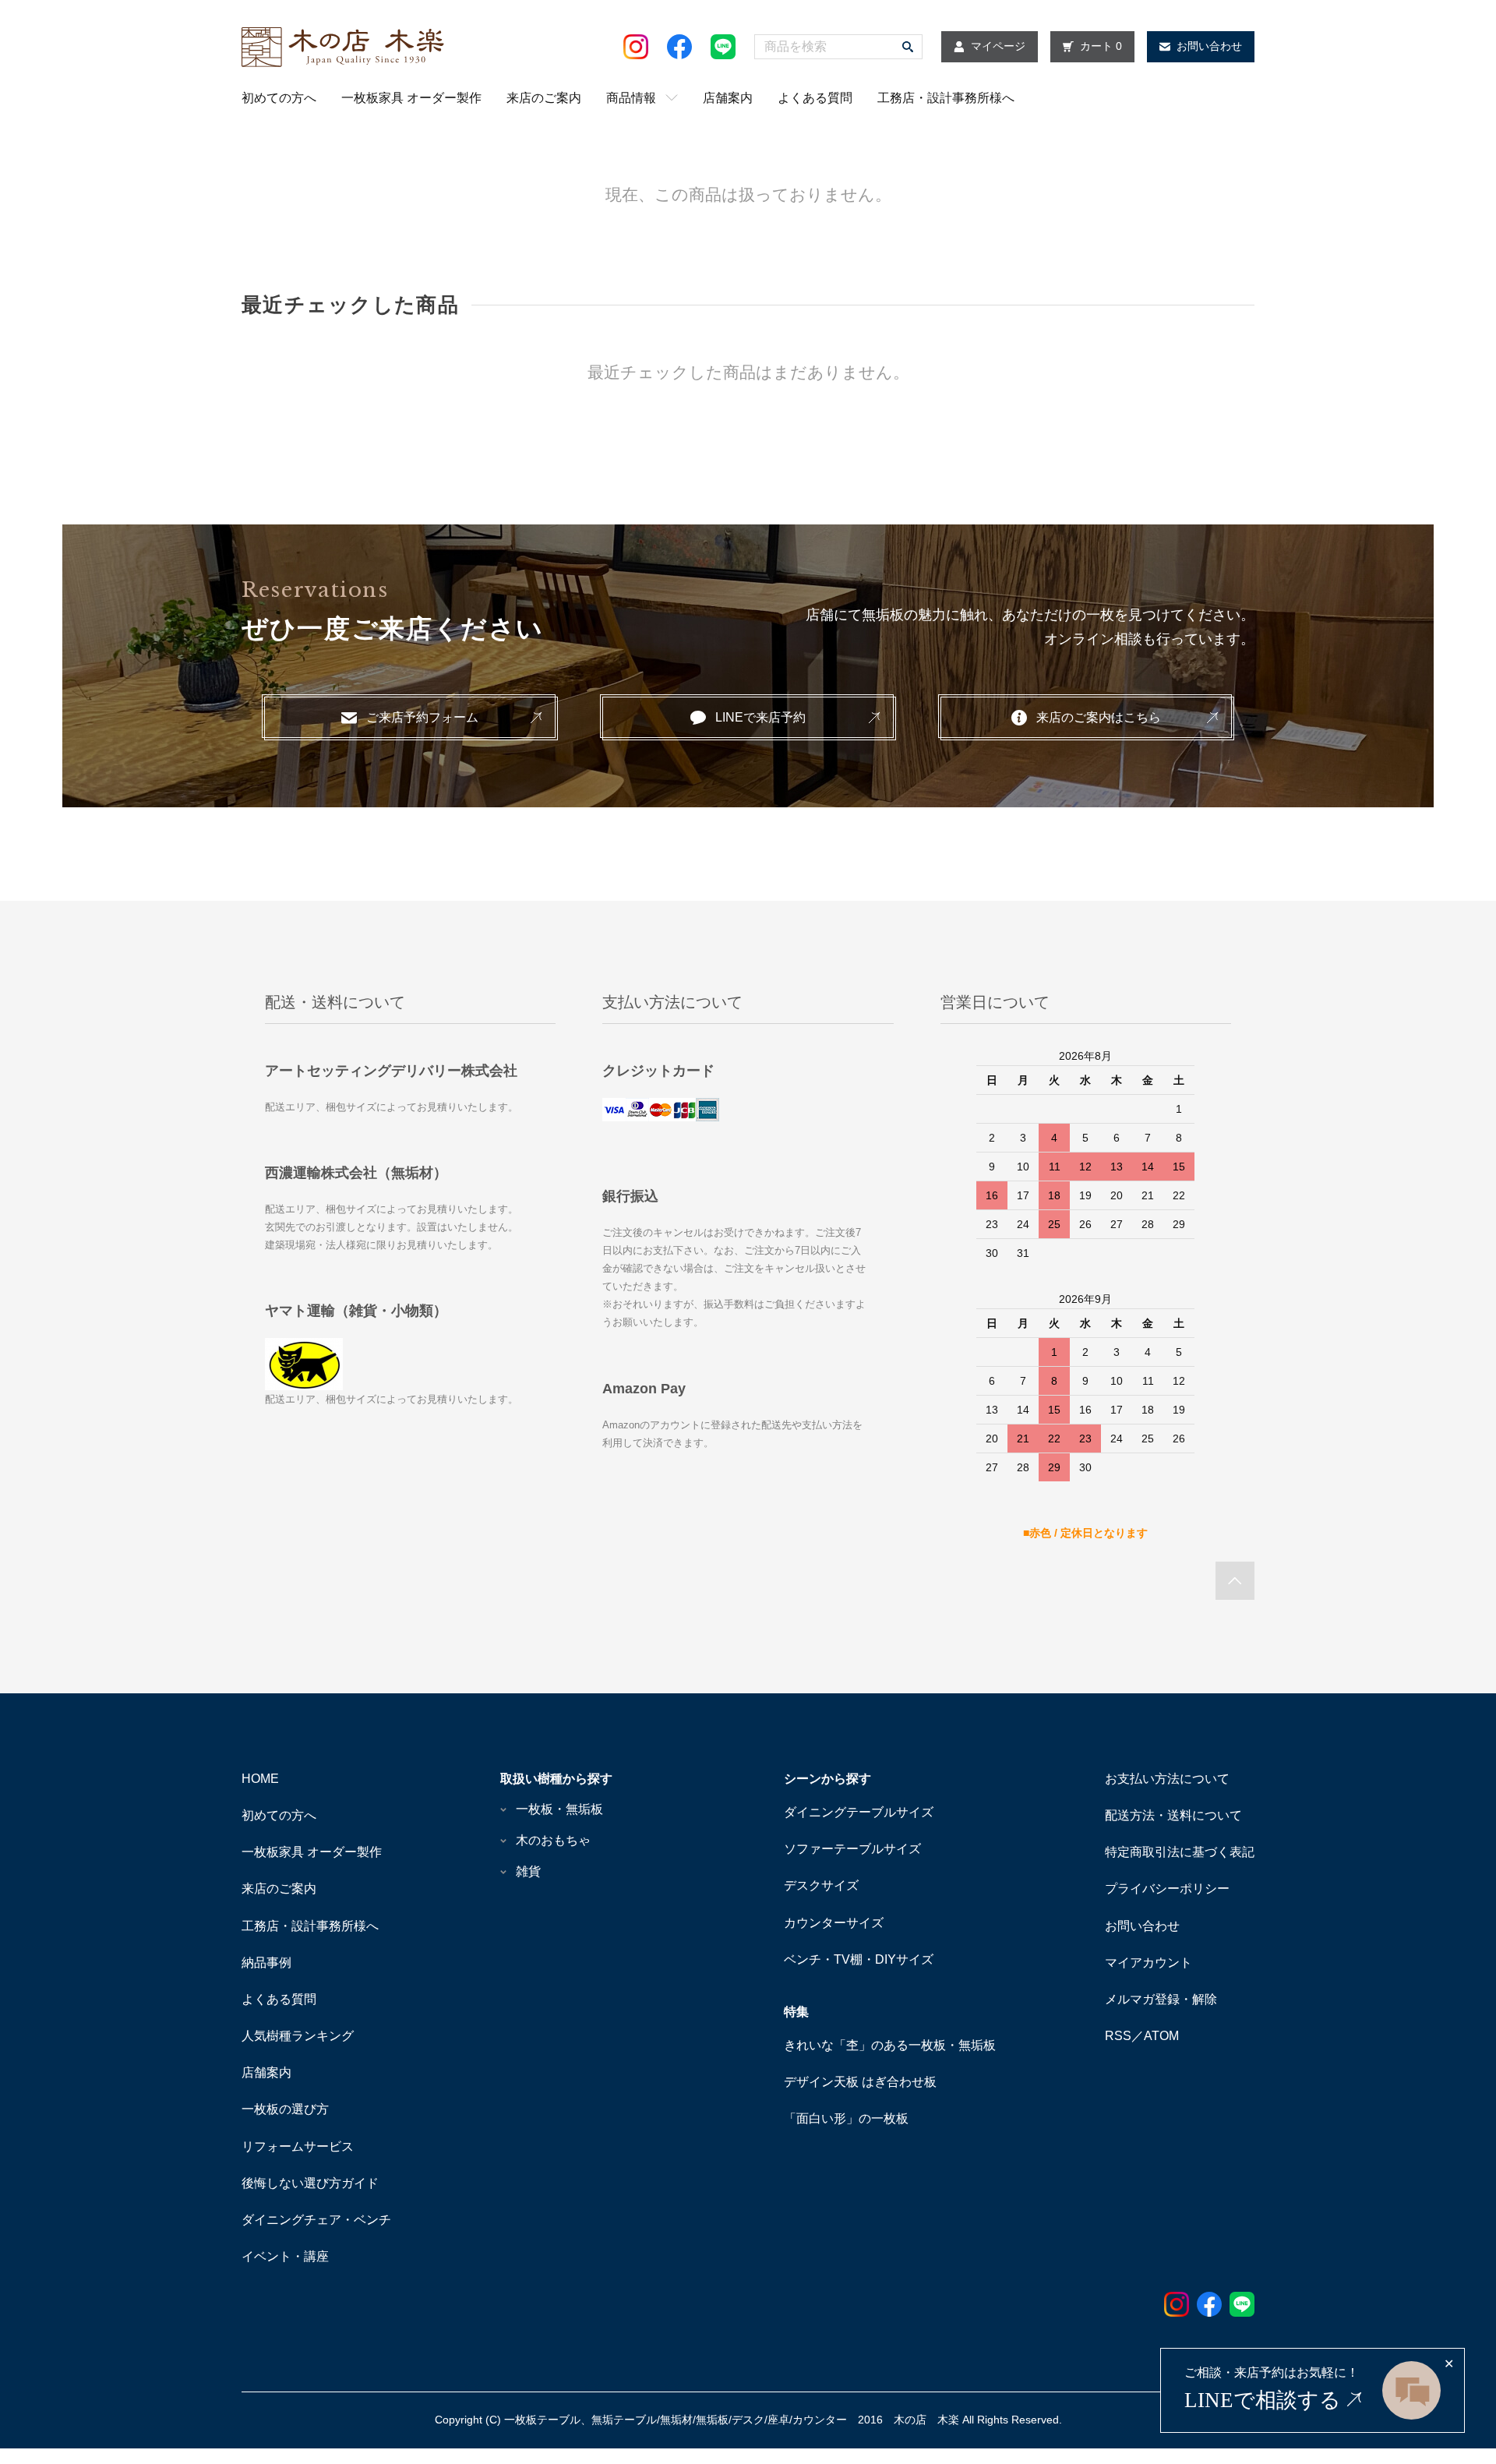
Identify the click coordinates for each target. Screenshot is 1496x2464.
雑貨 (528, 1871)
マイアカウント (1148, 1963)
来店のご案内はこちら (1099, 717)
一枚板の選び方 (285, 2109)
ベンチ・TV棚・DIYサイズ (859, 1959)
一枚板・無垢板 (559, 1809)
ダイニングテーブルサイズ (859, 1812)
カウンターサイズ (834, 1923)
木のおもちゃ (553, 1840)
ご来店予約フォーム (422, 717)
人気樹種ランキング (298, 2036)
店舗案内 (728, 98)
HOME (260, 1779)
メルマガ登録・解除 (1161, 1999)
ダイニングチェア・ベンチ (316, 2220)
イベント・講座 (285, 2256)
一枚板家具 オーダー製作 (411, 98)
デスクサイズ (821, 1885)
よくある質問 (815, 98)
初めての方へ (279, 98)
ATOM (1161, 2036)
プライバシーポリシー (1167, 1889)
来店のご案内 (544, 98)
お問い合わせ (1142, 1926)
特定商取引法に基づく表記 (1180, 1852)
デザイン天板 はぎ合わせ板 (860, 2082)
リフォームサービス (298, 2146)
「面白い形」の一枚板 (846, 2118)
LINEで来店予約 (760, 717)
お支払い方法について (1167, 1779)
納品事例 (266, 1963)
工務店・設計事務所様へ (946, 98)
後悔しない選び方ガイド (310, 2183)
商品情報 (631, 98)
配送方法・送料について (1173, 1815)
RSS (1118, 2036)
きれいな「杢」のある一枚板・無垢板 (890, 2045)
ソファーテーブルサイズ (852, 1849)
